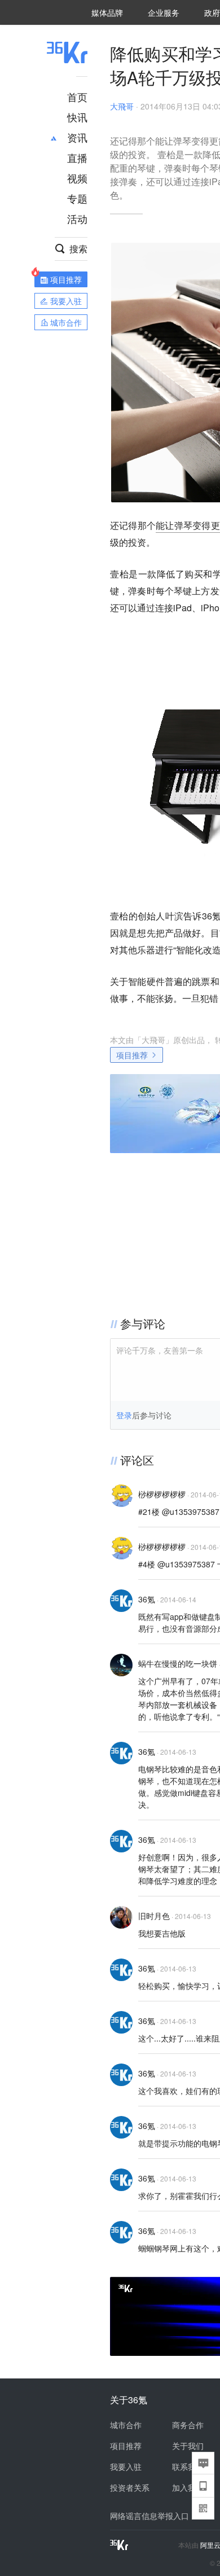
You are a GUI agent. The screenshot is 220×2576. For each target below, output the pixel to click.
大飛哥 (122, 106)
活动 (77, 218)
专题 (77, 198)
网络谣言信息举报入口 (149, 2516)
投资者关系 (130, 2487)
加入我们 (188, 2487)
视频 (77, 178)
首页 (77, 97)
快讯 (77, 117)
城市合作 (126, 2425)
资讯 (77, 137)
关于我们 (188, 2446)
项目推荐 (132, 1055)
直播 (77, 157)
